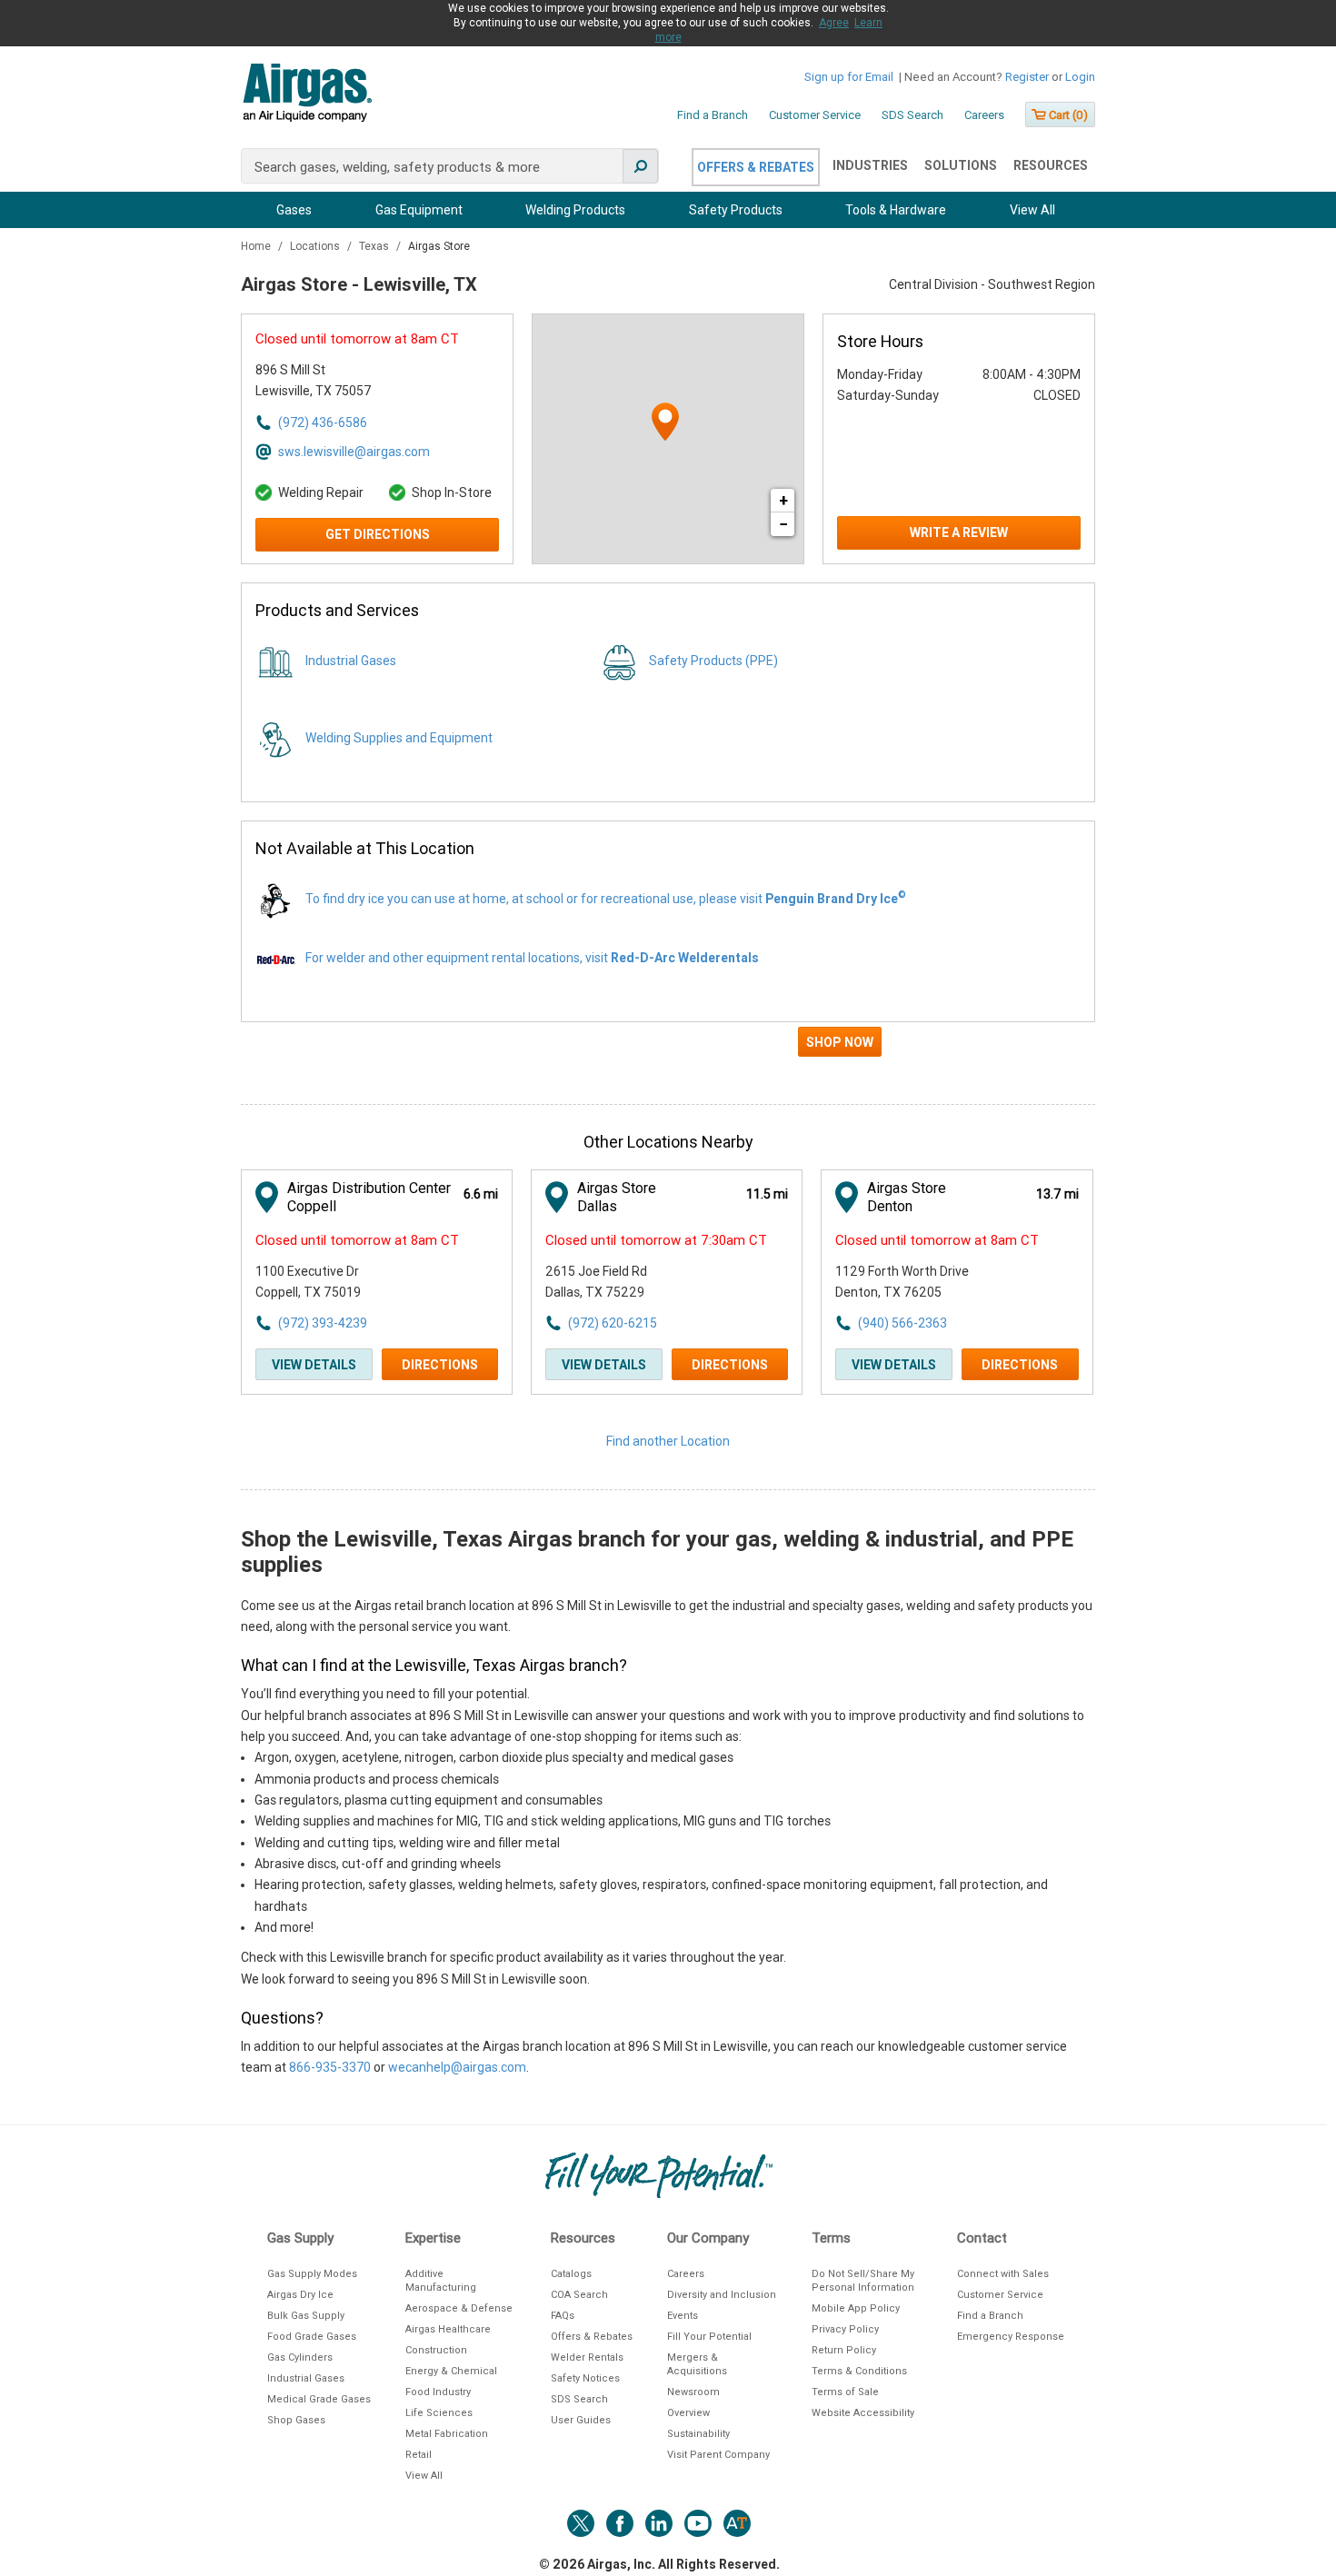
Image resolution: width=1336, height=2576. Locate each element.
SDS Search (912, 115)
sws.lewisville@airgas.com (354, 452)
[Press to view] (668, 1049)
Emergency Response (1011, 2337)
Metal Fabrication (447, 2434)
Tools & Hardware (896, 210)
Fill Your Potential (709, 2337)
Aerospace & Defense (459, 2308)
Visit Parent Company (718, 2455)
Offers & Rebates (756, 167)
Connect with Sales (1003, 2274)
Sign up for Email (849, 77)
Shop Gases (296, 2420)
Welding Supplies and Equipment (399, 738)
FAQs (563, 2316)
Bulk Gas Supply (306, 2316)
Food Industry (438, 2392)
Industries (870, 165)
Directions (440, 1365)
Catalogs (571, 2274)
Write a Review (959, 532)
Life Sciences (439, 2413)
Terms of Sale (845, 2392)
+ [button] (783, 500)
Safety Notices (585, 2378)
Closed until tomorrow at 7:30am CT (656, 1240)
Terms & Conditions (859, 2371)
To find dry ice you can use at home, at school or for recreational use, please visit (606, 899)
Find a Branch (713, 115)
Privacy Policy (845, 2329)
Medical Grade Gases (319, 2399)
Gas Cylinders (300, 2357)
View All (1032, 210)
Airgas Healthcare (448, 2329)
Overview (688, 2413)
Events (683, 2316)
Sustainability (698, 2434)
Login (1080, 77)
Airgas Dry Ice (300, 2295)
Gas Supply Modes (312, 2274)
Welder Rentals (587, 2357)
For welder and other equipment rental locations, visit (532, 958)
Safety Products (736, 210)
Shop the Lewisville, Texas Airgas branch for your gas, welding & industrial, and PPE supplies (657, 1552)
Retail (419, 2455)
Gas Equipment (419, 210)
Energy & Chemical (451, 2371)
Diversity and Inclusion (722, 2295)
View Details (314, 1365)
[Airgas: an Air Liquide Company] (307, 95)
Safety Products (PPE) (713, 661)
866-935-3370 (330, 2067)
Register (1027, 77)
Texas (375, 246)
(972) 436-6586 (323, 423)
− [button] (783, 524)
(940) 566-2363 (902, 1323)
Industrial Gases (351, 661)
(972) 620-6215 (613, 1323)
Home (257, 246)
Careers (984, 115)
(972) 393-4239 (323, 1323)
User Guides (581, 2420)
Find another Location (668, 1441)
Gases (294, 210)
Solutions (961, 165)
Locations (316, 246)
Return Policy (844, 2350)
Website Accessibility (863, 2413)
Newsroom (693, 2392)
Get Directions (378, 534)
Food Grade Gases (312, 2337)
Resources (1051, 165)
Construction (436, 2350)
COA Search (579, 2295)
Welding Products (575, 210)
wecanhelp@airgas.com (457, 2067)
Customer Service (815, 115)
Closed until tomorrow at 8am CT (357, 339)
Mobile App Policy (856, 2308)
